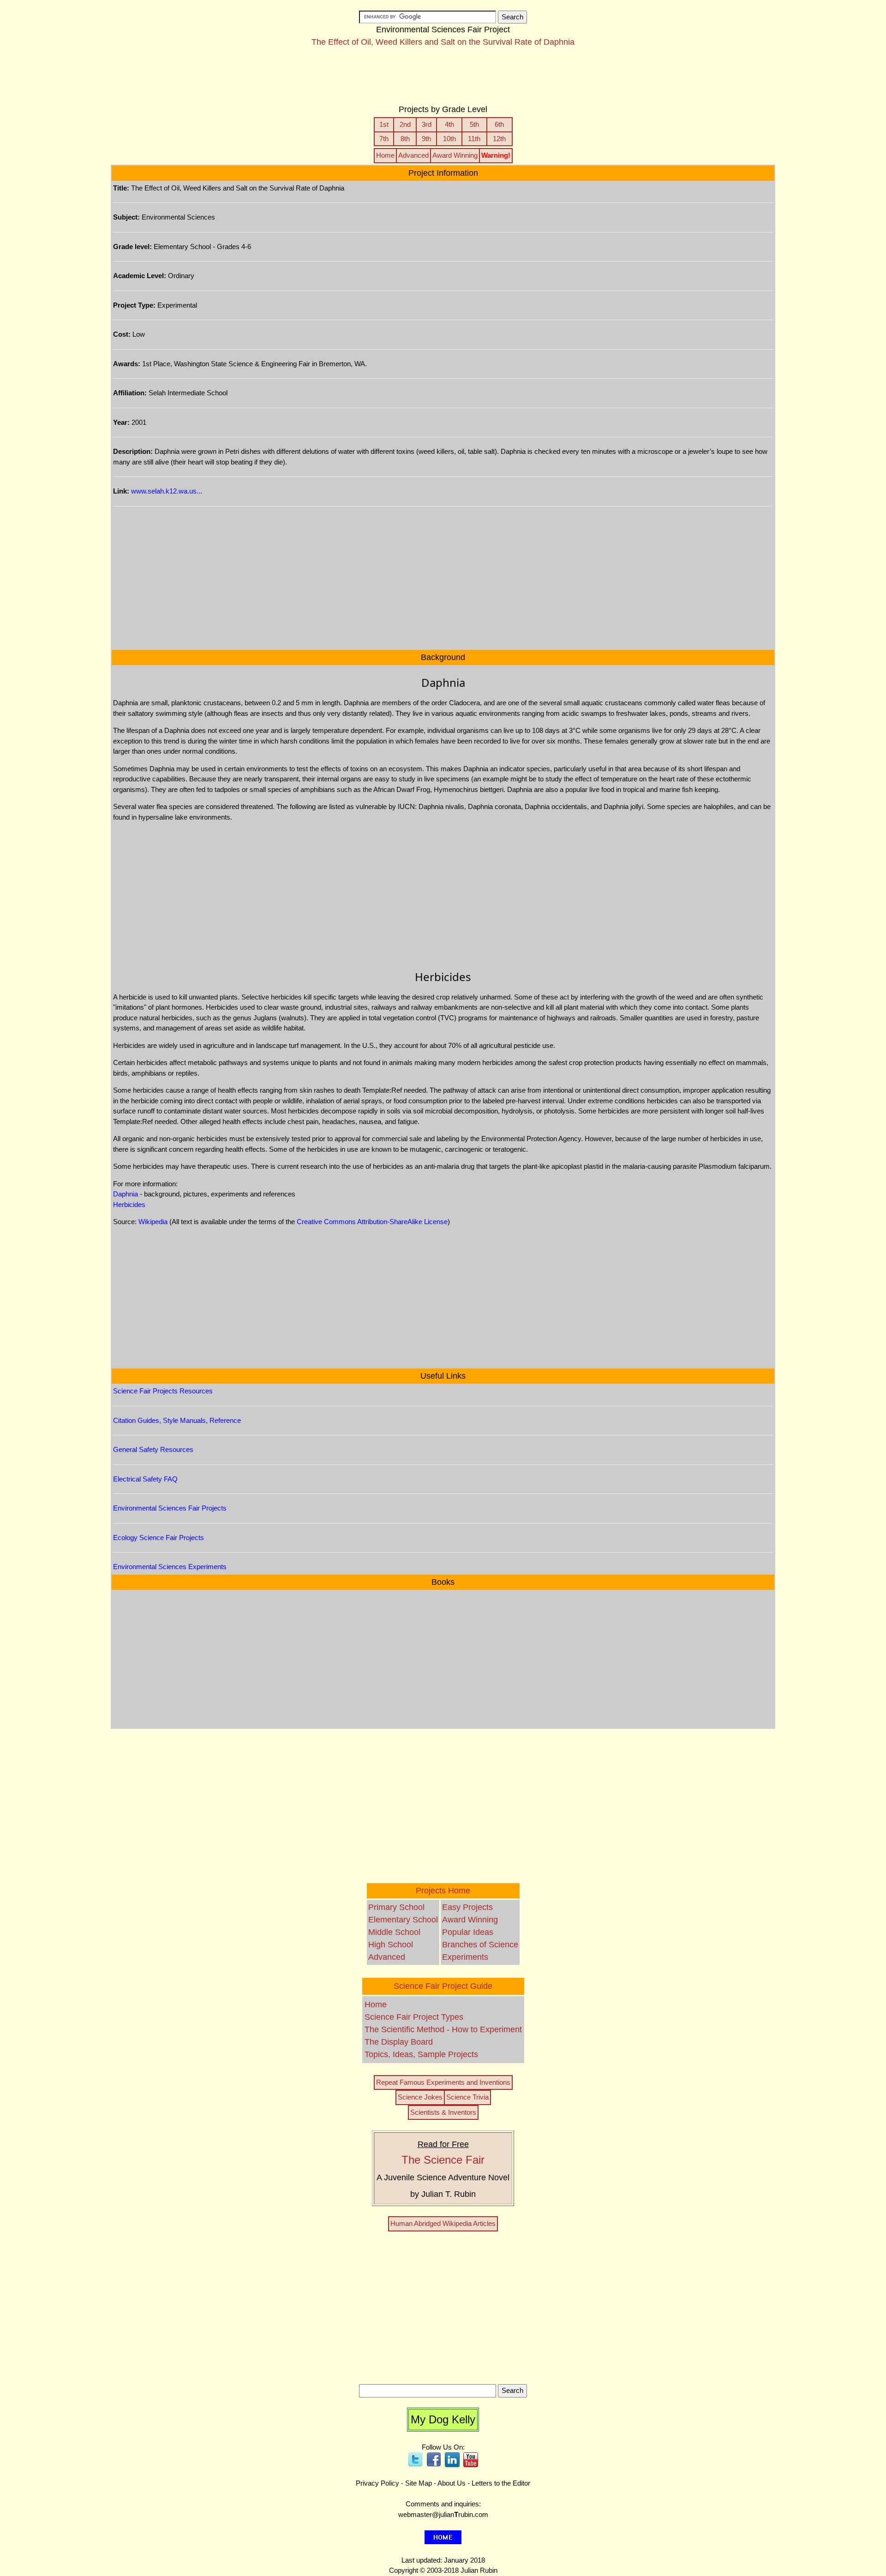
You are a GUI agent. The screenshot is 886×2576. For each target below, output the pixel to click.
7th (384, 139)
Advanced (413, 155)
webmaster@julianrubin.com (443, 2514)
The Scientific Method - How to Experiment (443, 2029)
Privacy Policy (377, 2483)
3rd (427, 124)
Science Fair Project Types (414, 2017)
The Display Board (399, 2042)
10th (449, 139)
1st (384, 124)
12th (499, 139)
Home (385, 155)
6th (499, 124)
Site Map (419, 2483)
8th (405, 139)
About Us (452, 2483)
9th (426, 139)
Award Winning (455, 155)
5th (474, 124)
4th (449, 124)
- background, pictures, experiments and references (204, 1194)
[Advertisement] (443, 80)
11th (474, 139)
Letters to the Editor (501, 2483)
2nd (405, 124)
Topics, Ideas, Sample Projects (421, 2054)
